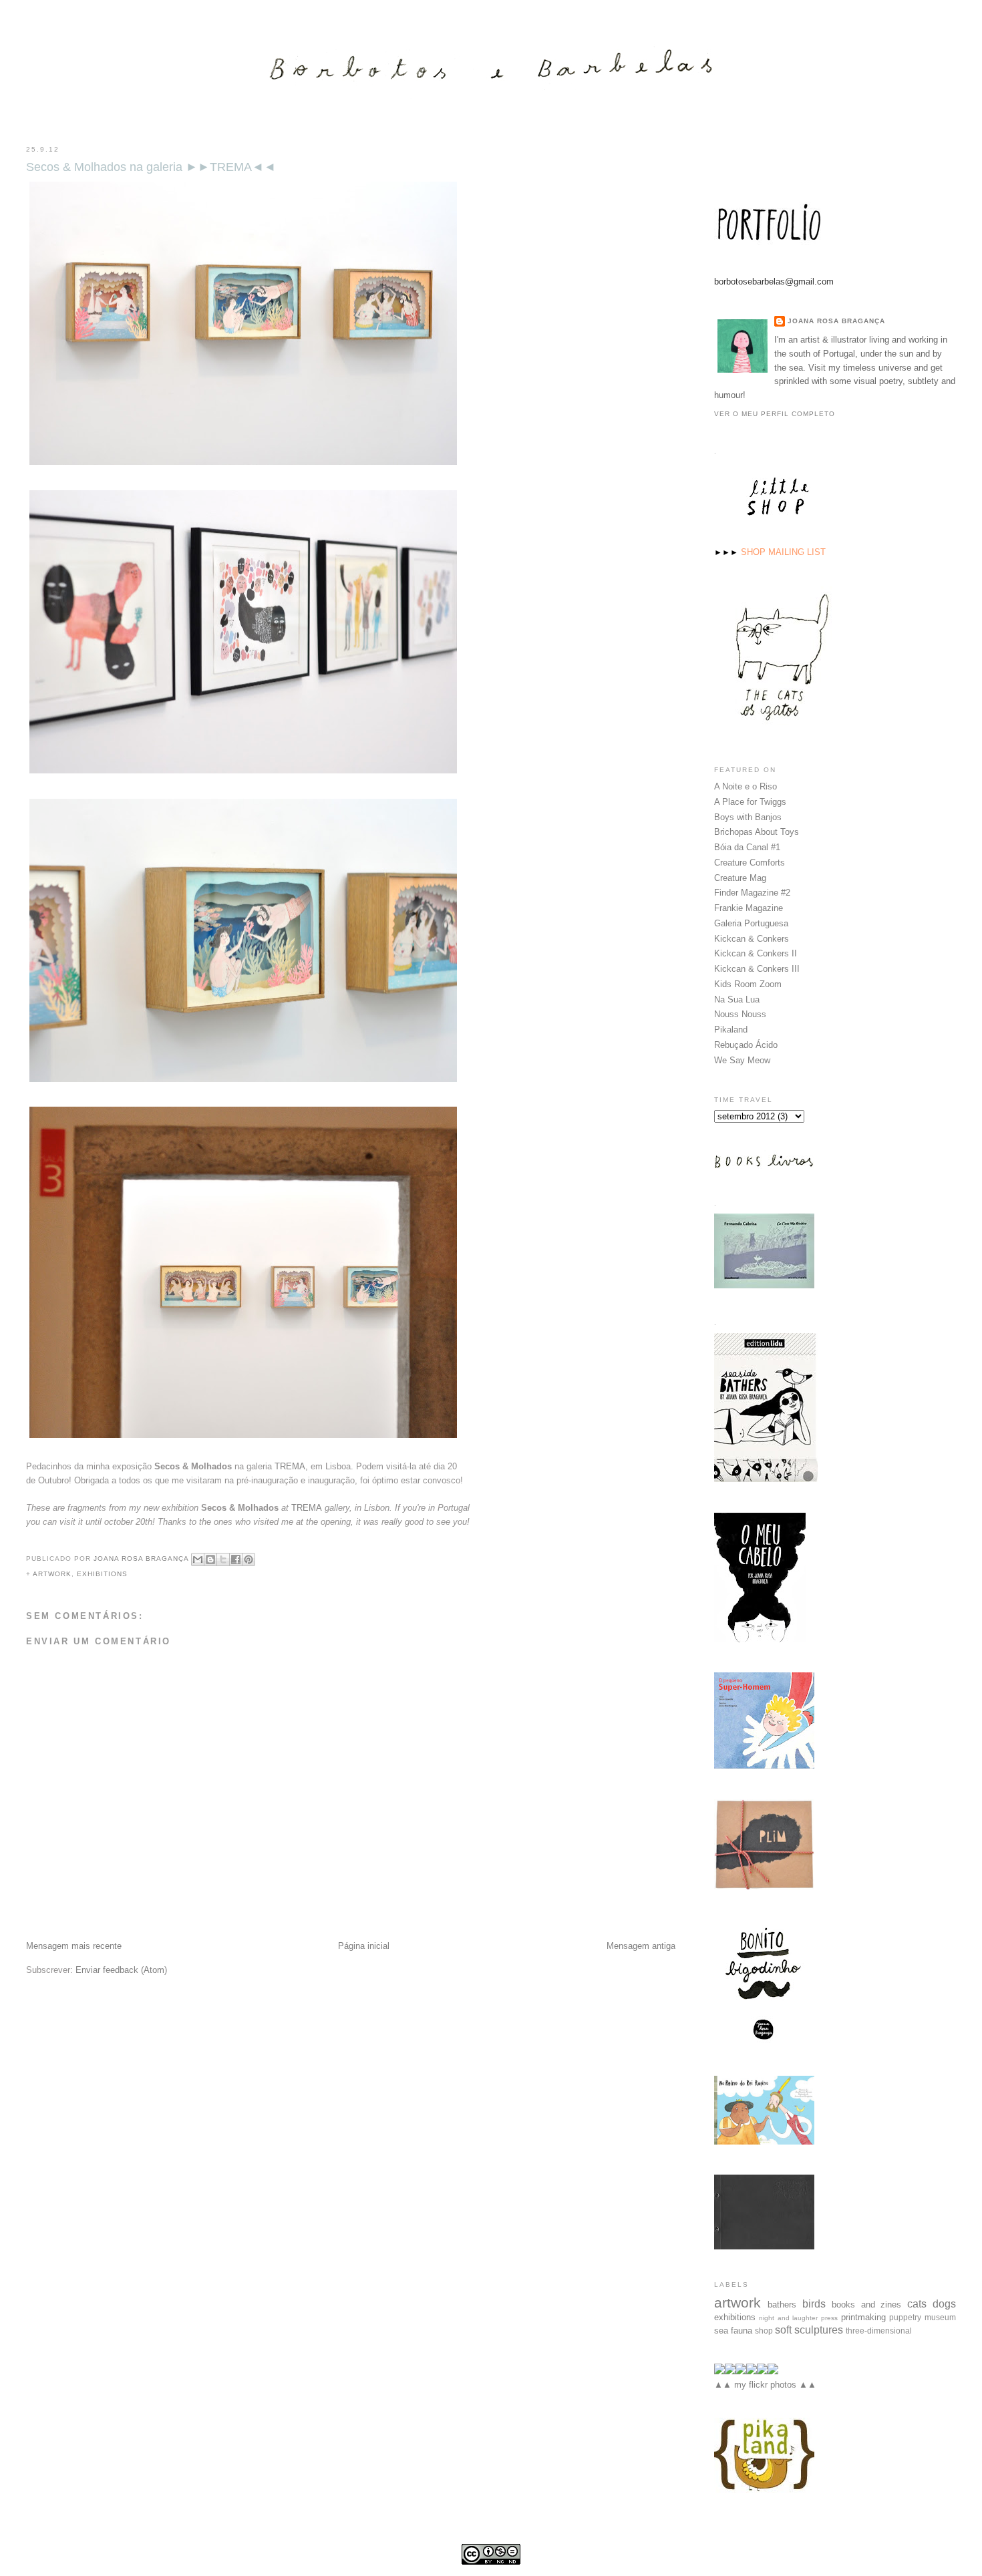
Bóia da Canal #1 (747, 847)
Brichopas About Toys (757, 832)
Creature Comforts (750, 863)
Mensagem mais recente (74, 1946)
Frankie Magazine (749, 908)
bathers (782, 2305)
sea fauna (733, 2331)
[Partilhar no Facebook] (236, 1559)
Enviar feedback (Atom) (121, 1970)
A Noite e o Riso (746, 786)
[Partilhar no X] (223, 1559)
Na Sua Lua (737, 999)
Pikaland (731, 1030)
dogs (944, 2304)
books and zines (867, 2305)
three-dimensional (879, 2331)
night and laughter (788, 2318)
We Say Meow (742, 1060)
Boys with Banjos (748, 817)
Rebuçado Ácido (746, 1045)
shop (764, 2331)
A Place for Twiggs (750, 802)
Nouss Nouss (740, 1014)
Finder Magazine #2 (752, 893)
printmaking (863, 2317)
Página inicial (364, 1946)
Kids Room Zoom (748, 984)
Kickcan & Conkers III (757, 969)
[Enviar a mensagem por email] (198, 1559)
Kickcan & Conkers (752, 939)
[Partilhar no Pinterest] (249, 1559)
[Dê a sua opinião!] (210, 1559)
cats (917, 2304)
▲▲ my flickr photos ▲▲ (765, 2385)
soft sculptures (809, 2330)
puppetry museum (923, 2317)
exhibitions (102, 1574)
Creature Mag (740, 878)
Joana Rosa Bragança (836, 321)
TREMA (290, 1466)
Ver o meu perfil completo (775, 414)
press (829, 2318)
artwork (52, 1574)
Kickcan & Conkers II (756, 953)
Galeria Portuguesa (751, 923)
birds (814, 2304)
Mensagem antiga (641, 1946)
